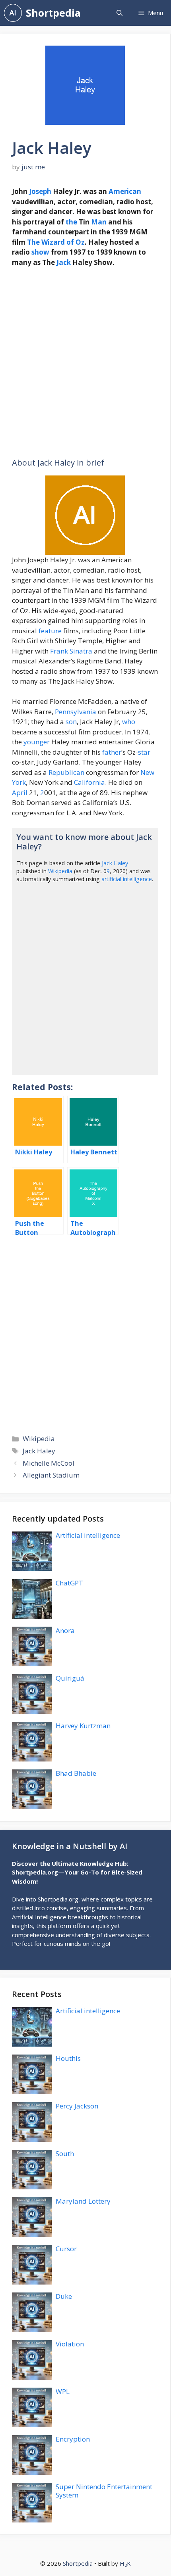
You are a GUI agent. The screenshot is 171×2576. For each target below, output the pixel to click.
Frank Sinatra (71, 651)
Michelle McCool (49, 1463)
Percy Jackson (77, 2106)
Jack (64, 262)
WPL (63, 2391)
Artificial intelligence (88, 1535)
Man (99, 222)
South (65, 2153)
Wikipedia (60, 871)
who (129, 722)
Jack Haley (115, 863)
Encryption (73, 2439)
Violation (70, 2344)
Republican (66, 772)
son (71, 722)
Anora (65, 1630)
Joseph (40, 191)
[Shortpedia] (13, 13)
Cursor (66, 2249)
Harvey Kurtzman (83, 1726)
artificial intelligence (127, 879)
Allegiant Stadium (51, 1475)
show (40, 252)
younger (37, 742)
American (125, 191)
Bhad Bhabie (76, 1773)
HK (125, 2563)
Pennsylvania (76, 712)
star (144, 752)
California (89, 782)
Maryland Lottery (83, 2201)
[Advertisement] (85, 363)
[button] (120, 13)
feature (50, 631)
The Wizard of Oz (56, 242)
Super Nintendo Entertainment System (104, 2491)
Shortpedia (53, 13)
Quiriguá (70, 1678)
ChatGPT (69, 1583)
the (71, 222)
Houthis (68, 2058)
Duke (64, 2296)
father (112, 752)
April (20, 793)
